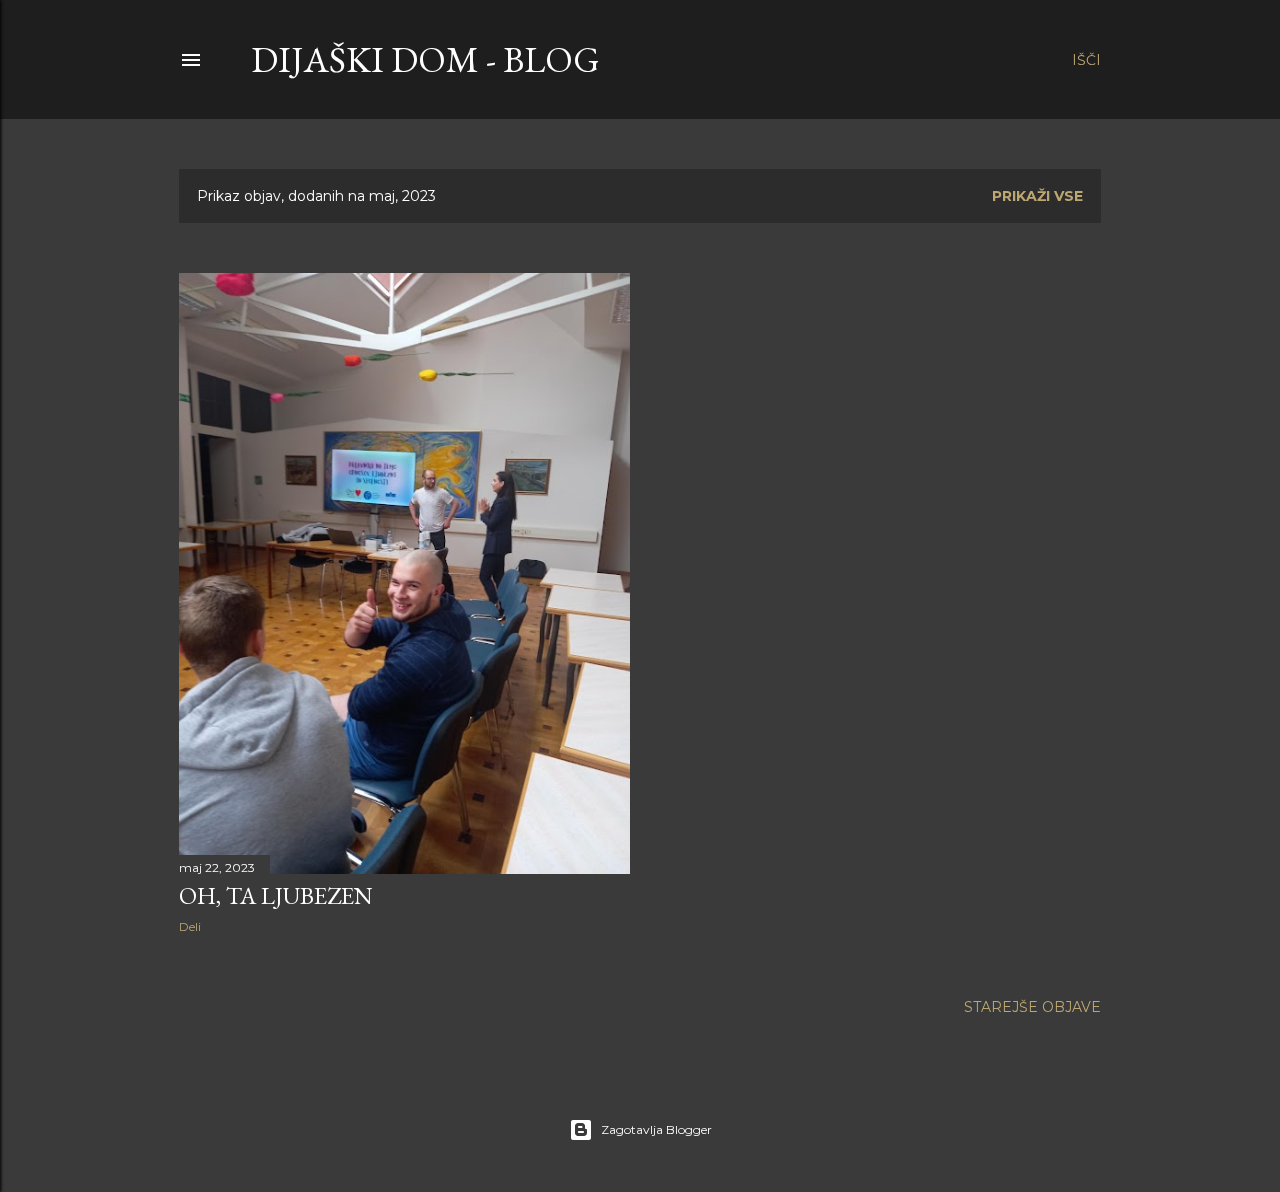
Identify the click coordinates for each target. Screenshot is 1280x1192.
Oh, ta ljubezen (276, 895)
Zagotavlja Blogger (656, 1129)
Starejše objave (1032, 1007)
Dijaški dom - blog (425, 59)
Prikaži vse (1037, 196)
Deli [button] (190, 926)
